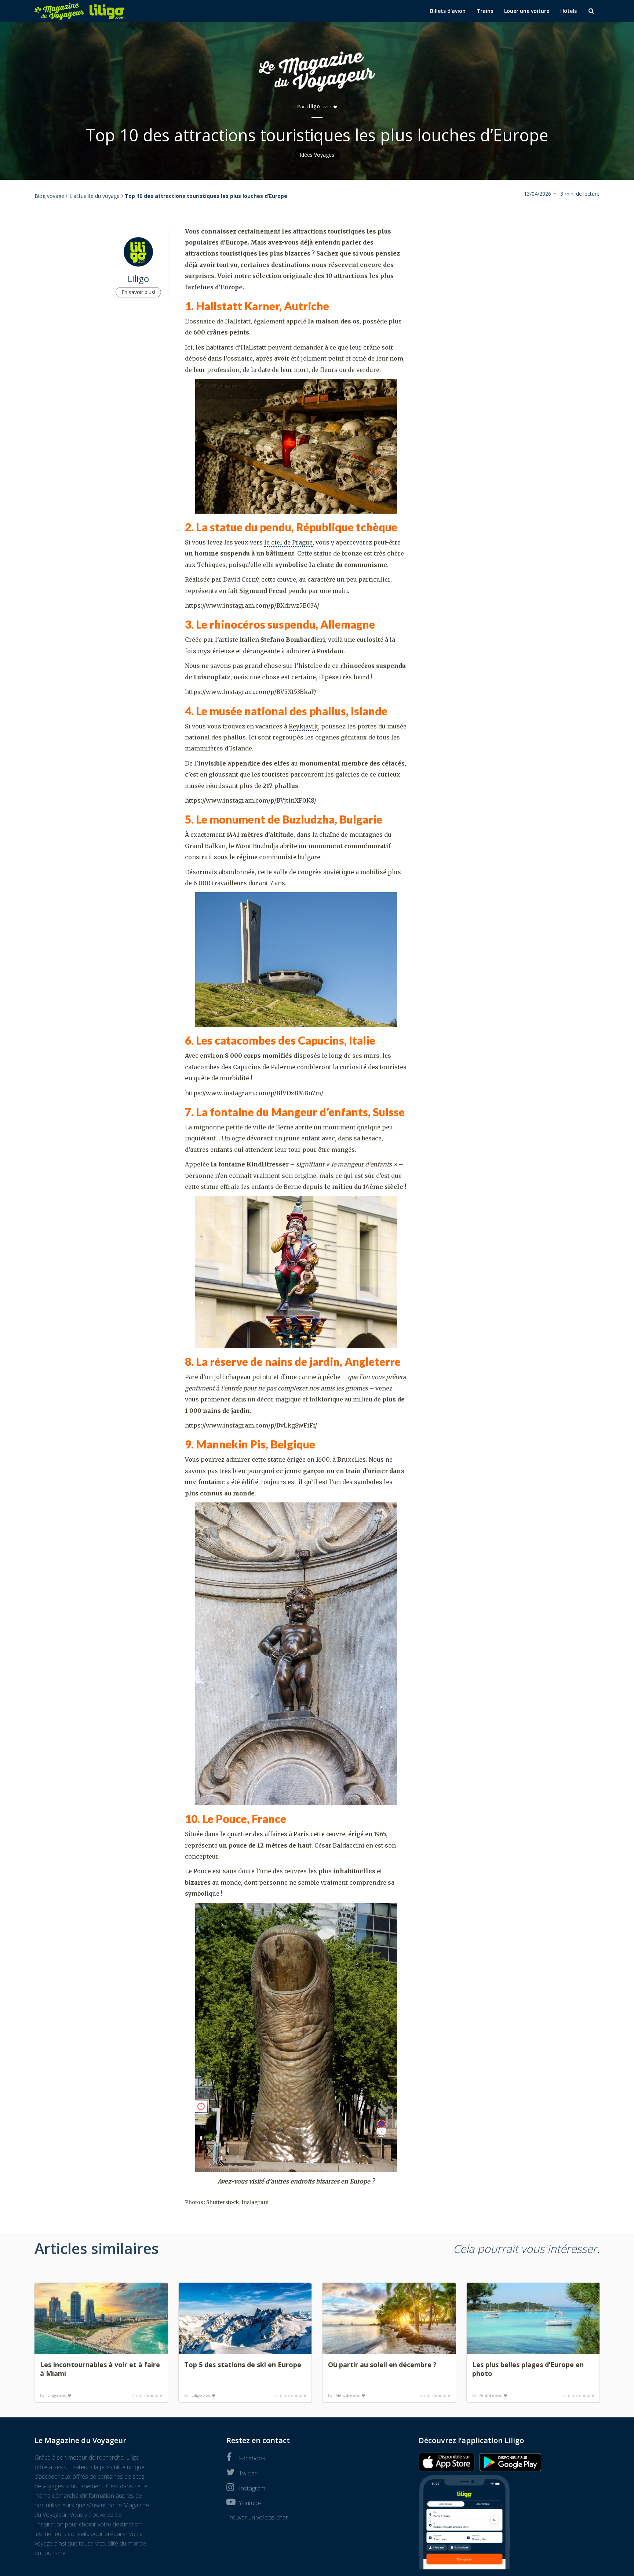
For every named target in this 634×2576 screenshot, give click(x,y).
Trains (485, 11)
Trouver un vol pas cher (257, 2517)
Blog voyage (49, 196)
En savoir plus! (138, 292)
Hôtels (569, 11)
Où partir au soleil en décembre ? (382, 2365)
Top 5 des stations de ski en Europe (243, 2365)
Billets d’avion (448, 11)
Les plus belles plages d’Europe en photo (528, 2369)
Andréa (487, 2395)
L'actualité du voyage (94, 196)
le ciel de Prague (288, 542)
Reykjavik (303, 726)
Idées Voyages (317, 155)
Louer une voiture (527, 11)
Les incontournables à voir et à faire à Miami (100, 2369)
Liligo (313, 106)
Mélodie (344, 2395)
